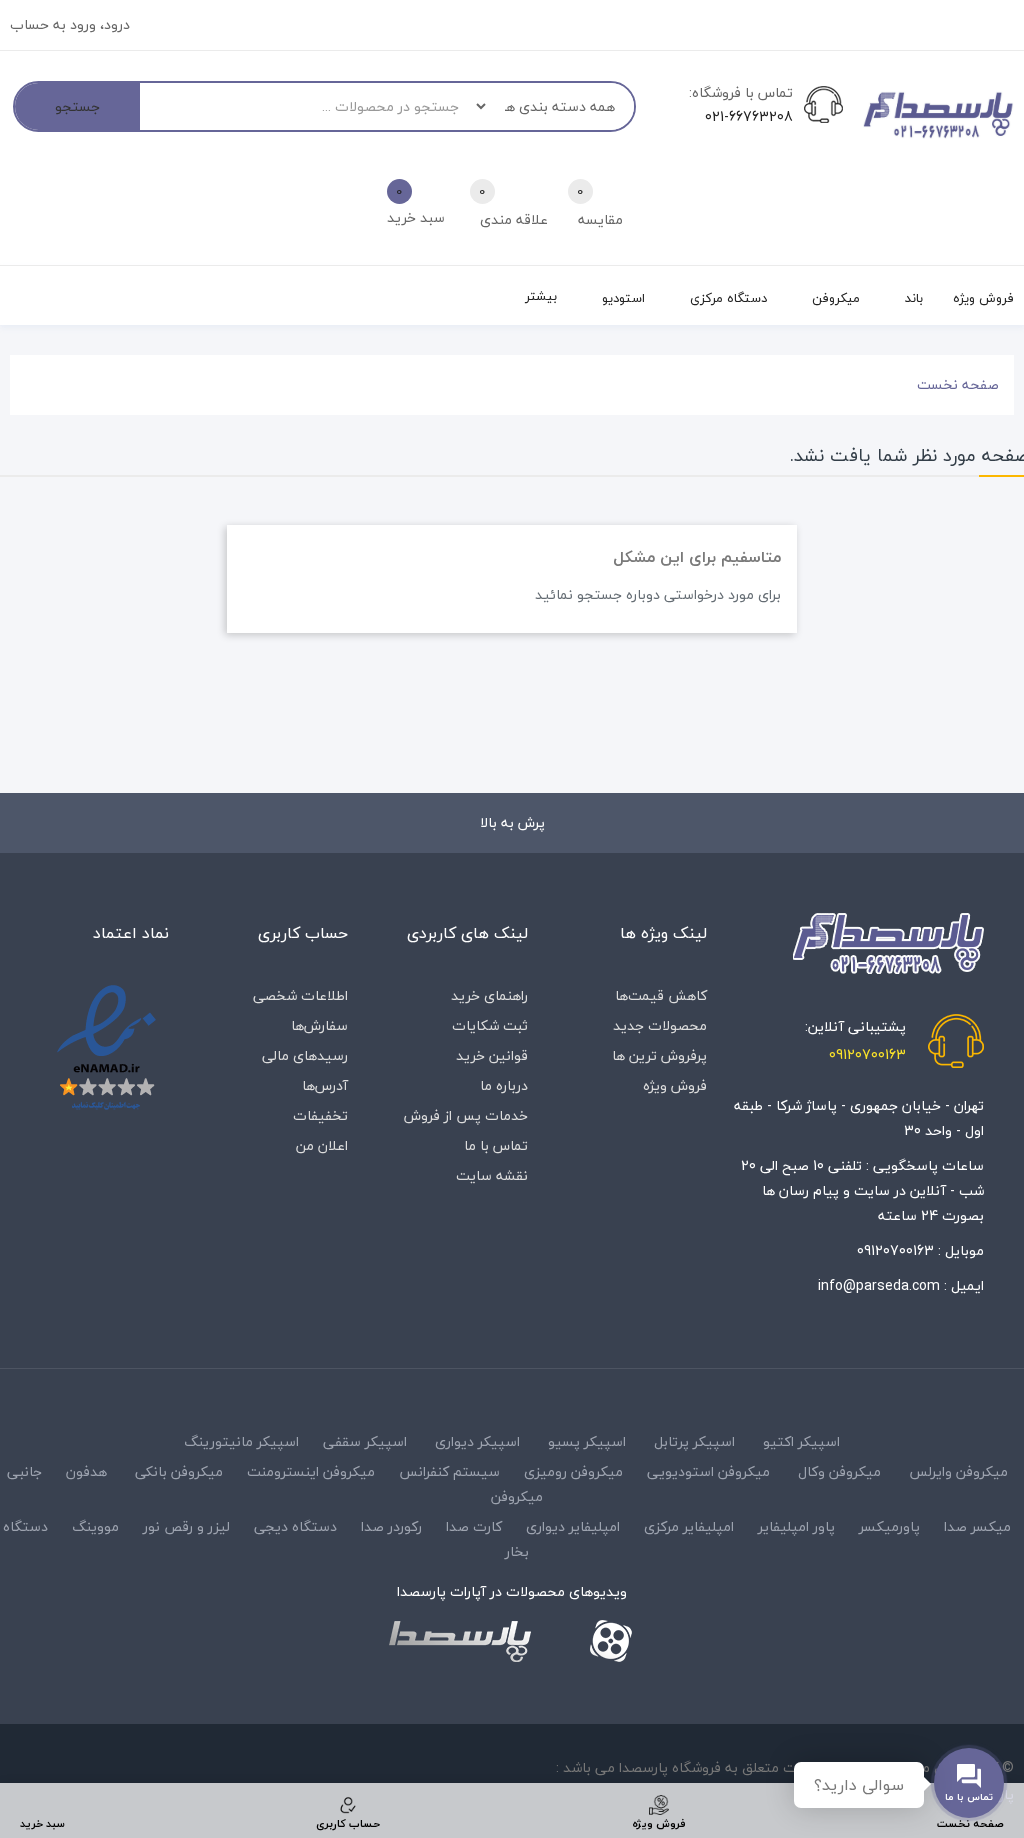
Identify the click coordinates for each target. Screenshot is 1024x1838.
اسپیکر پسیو (587, 1441)
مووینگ (95, 1526)
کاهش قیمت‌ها (661, 995)
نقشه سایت (492, 1175)
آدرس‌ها (325, 1085)
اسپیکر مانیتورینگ (241, 1441)
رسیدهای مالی (305, 1055)
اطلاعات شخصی (300, 995)
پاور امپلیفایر (796, 1526)
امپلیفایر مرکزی (689, 1526)
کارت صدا (474, 1526)
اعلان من (322, 1145)
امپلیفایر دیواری (573, 1526)
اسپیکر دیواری (477, 1441)
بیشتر (541, 296)
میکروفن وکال (839, 1471)
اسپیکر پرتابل (694, 1441)
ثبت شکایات (490, 1025)
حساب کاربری (303, 933)
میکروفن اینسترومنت (311, 1471)
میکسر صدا (977, 1526)
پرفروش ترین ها (659, 1055)
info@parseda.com (879, 1285)
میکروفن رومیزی (573, 1471)
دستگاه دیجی (295, 1526)
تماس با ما (496, 1145)
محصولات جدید (660, 1025)
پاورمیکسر (889, 1526)
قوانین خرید (492, 1055)
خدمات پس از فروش (466, 1115)
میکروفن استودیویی (708, 1471)
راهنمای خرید (489, 995)
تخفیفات (320, 1115)
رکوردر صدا (391, 1526)
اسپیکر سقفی (365, 1441)
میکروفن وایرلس (958, 1471)
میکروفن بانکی (179, 1471)
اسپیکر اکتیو (801, 1441)
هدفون (86, 1471)
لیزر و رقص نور (186, 1526)
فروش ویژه (675, 1085)
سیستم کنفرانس (449, 1471)
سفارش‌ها (319, 1025)
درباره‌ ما (504, 1085)
